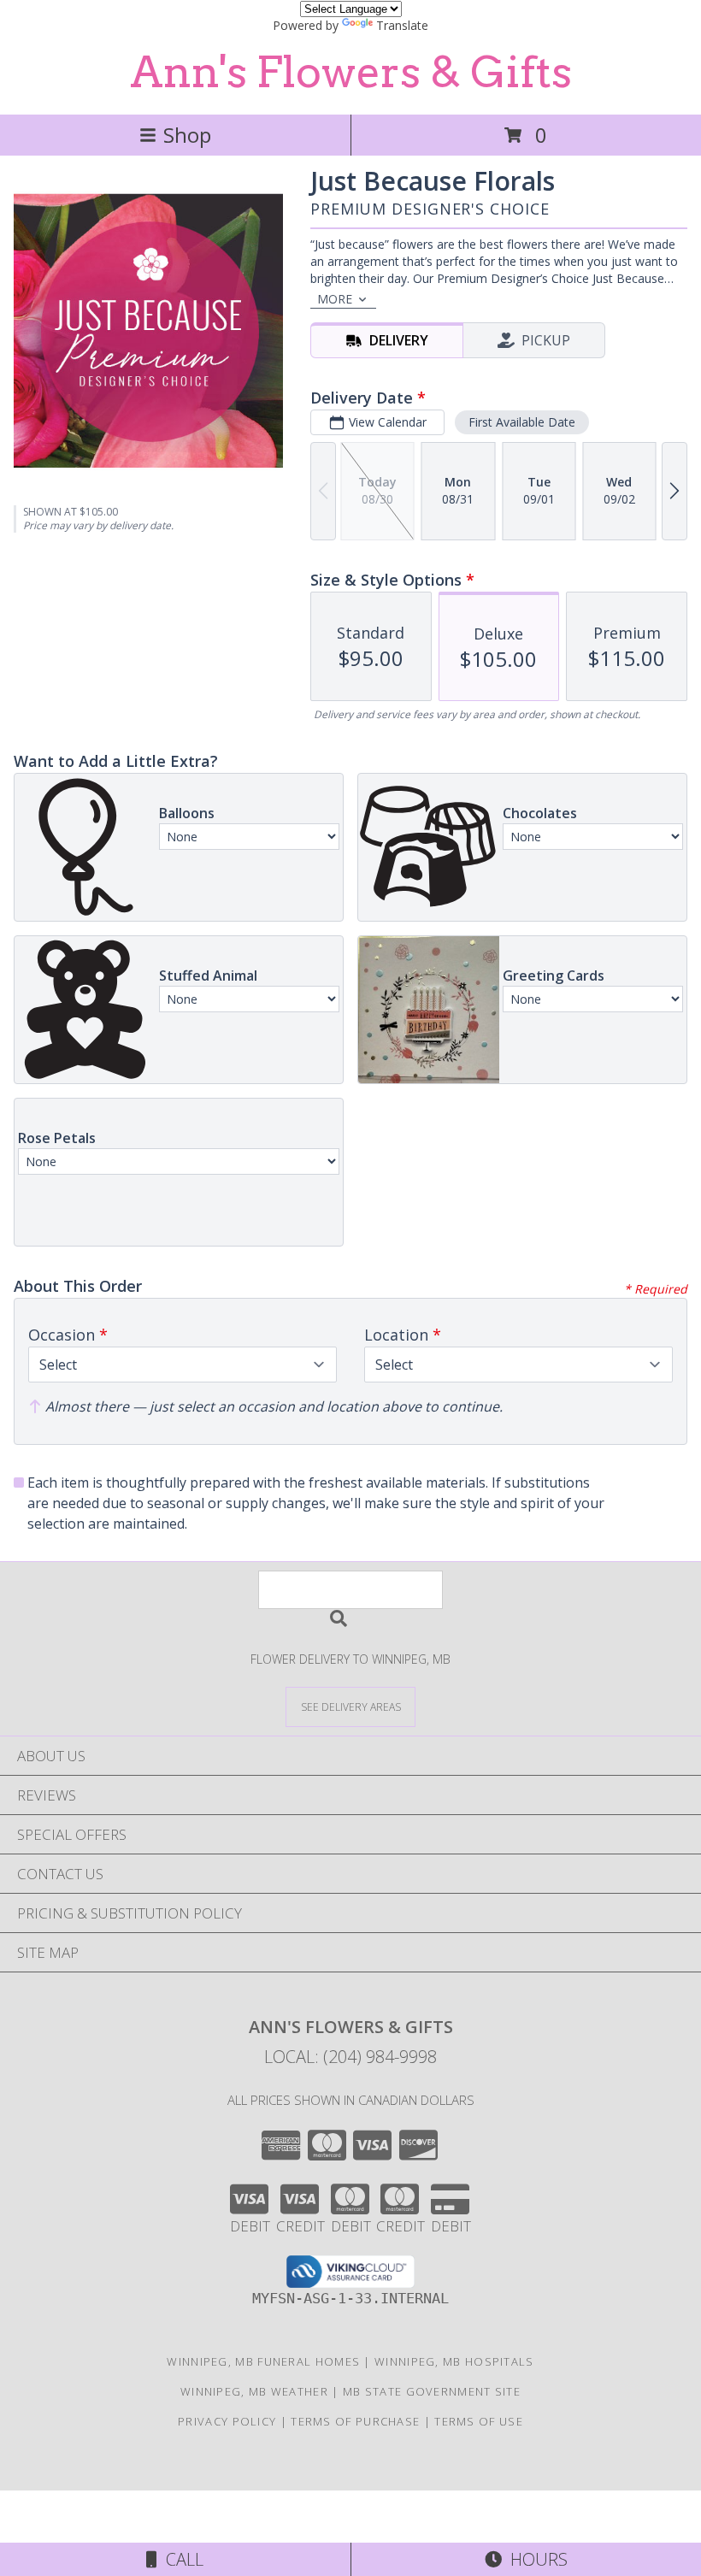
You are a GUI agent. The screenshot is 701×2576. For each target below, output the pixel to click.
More (335, 299)
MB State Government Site (432, 2391)
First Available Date (522, 422)
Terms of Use (479, 2421)
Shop (187, 135)
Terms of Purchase (355, 2421)
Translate (402, 25)
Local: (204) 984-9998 (350, 2057)
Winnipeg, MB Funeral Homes (263, 2361)
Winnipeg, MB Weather (254, 2391)
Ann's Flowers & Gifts (351, 72)
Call (180, 2559)
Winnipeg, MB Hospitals (454, 2361)
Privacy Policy (227, 2421)
